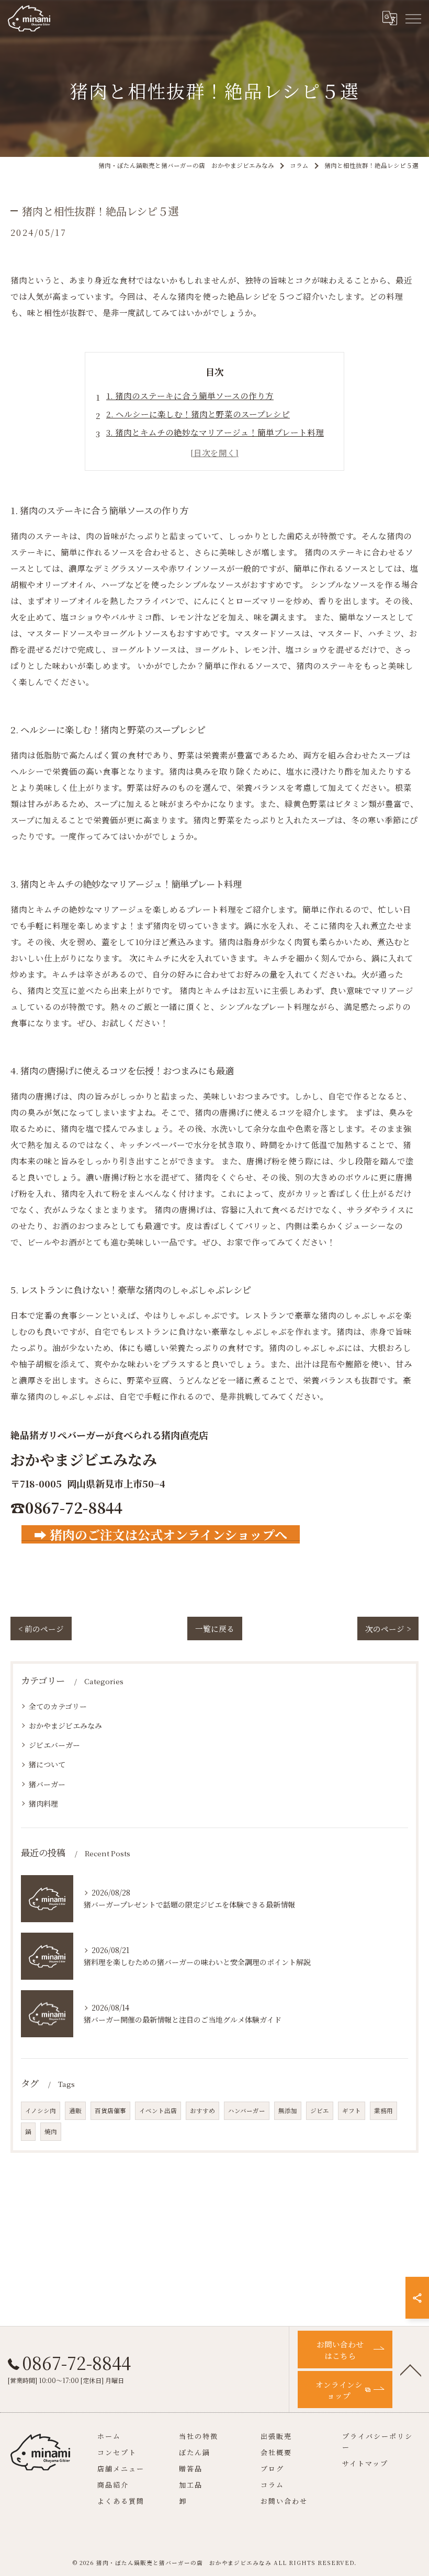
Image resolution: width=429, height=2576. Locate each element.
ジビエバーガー (54, 1745)
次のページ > (388, 1629)
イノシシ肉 (41, 2110)
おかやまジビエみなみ (65, 1726)
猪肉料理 (43, 1803)
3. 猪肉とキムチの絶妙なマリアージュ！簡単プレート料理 (215, 432)
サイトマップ (365, 2463)
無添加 (288, 2110)
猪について (47, 1764)
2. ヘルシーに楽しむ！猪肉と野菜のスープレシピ (198, 414)
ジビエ (320, 2110)
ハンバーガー (247, 2110)
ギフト (352, 2110)
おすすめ (202, 2110)
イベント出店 (158, 2110)
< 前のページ (41, 1629)
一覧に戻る (215, 1629)
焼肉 (51, 2131)
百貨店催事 (110, 2110)
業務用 (383, 2110)
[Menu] (413, 18)
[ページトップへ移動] (411, 2369)
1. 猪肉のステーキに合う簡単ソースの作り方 (190, 395)
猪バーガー (47, 1784)
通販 (75, 2110)
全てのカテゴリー (58, 1706)
